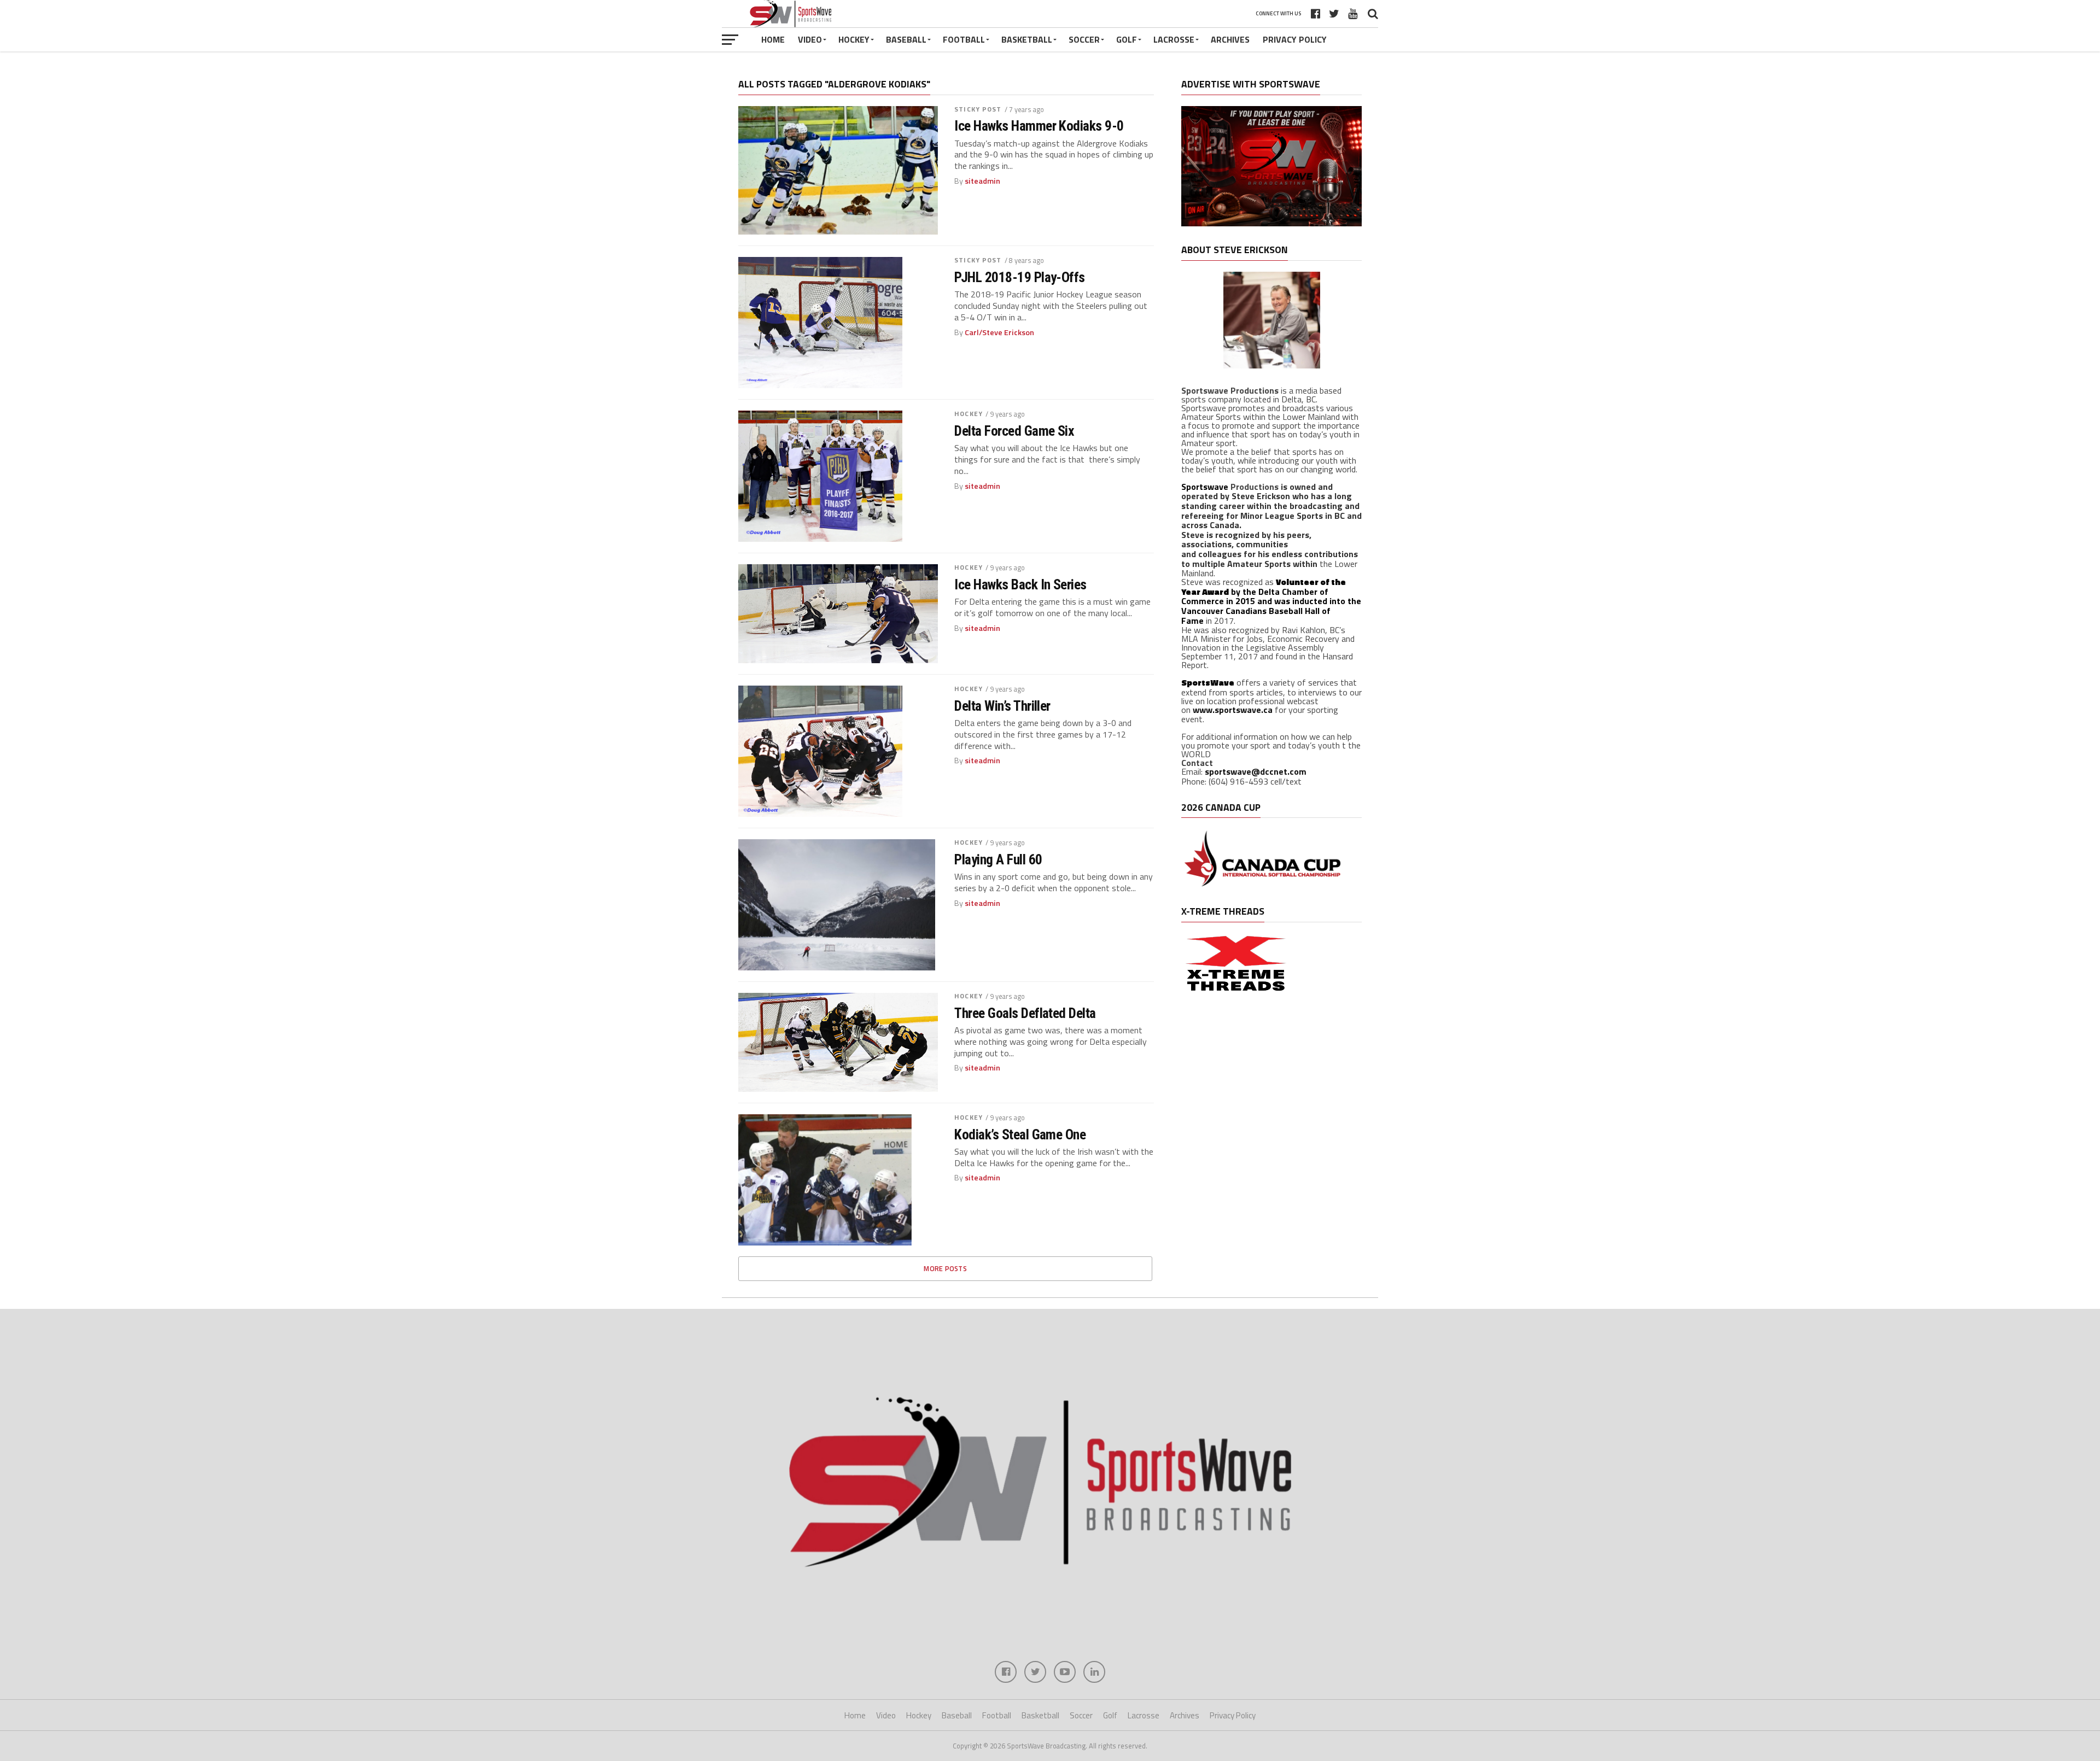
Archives (1230, 39)
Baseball (906, 39)
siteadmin (982, 181)
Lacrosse (1174, 39)
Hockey (854, 39)
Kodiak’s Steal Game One (1020, 1134)
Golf (1127, 39)
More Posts (945, 1268)
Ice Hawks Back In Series (1020, 584)
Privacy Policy (1295, 39)
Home (773, 39)
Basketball (1027, 39)
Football (964, 39)
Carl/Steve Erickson (999, 332)
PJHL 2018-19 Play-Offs (1020, 277)
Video (810, 39)
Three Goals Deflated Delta (1025, 1013)
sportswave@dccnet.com (1256, 771)
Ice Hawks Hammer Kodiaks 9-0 (1039, 126)
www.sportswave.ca (1233, 710)
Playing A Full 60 (998, 859)
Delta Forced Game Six (1014, 431)
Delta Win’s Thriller (1002, 706)
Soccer (1084, 39)
